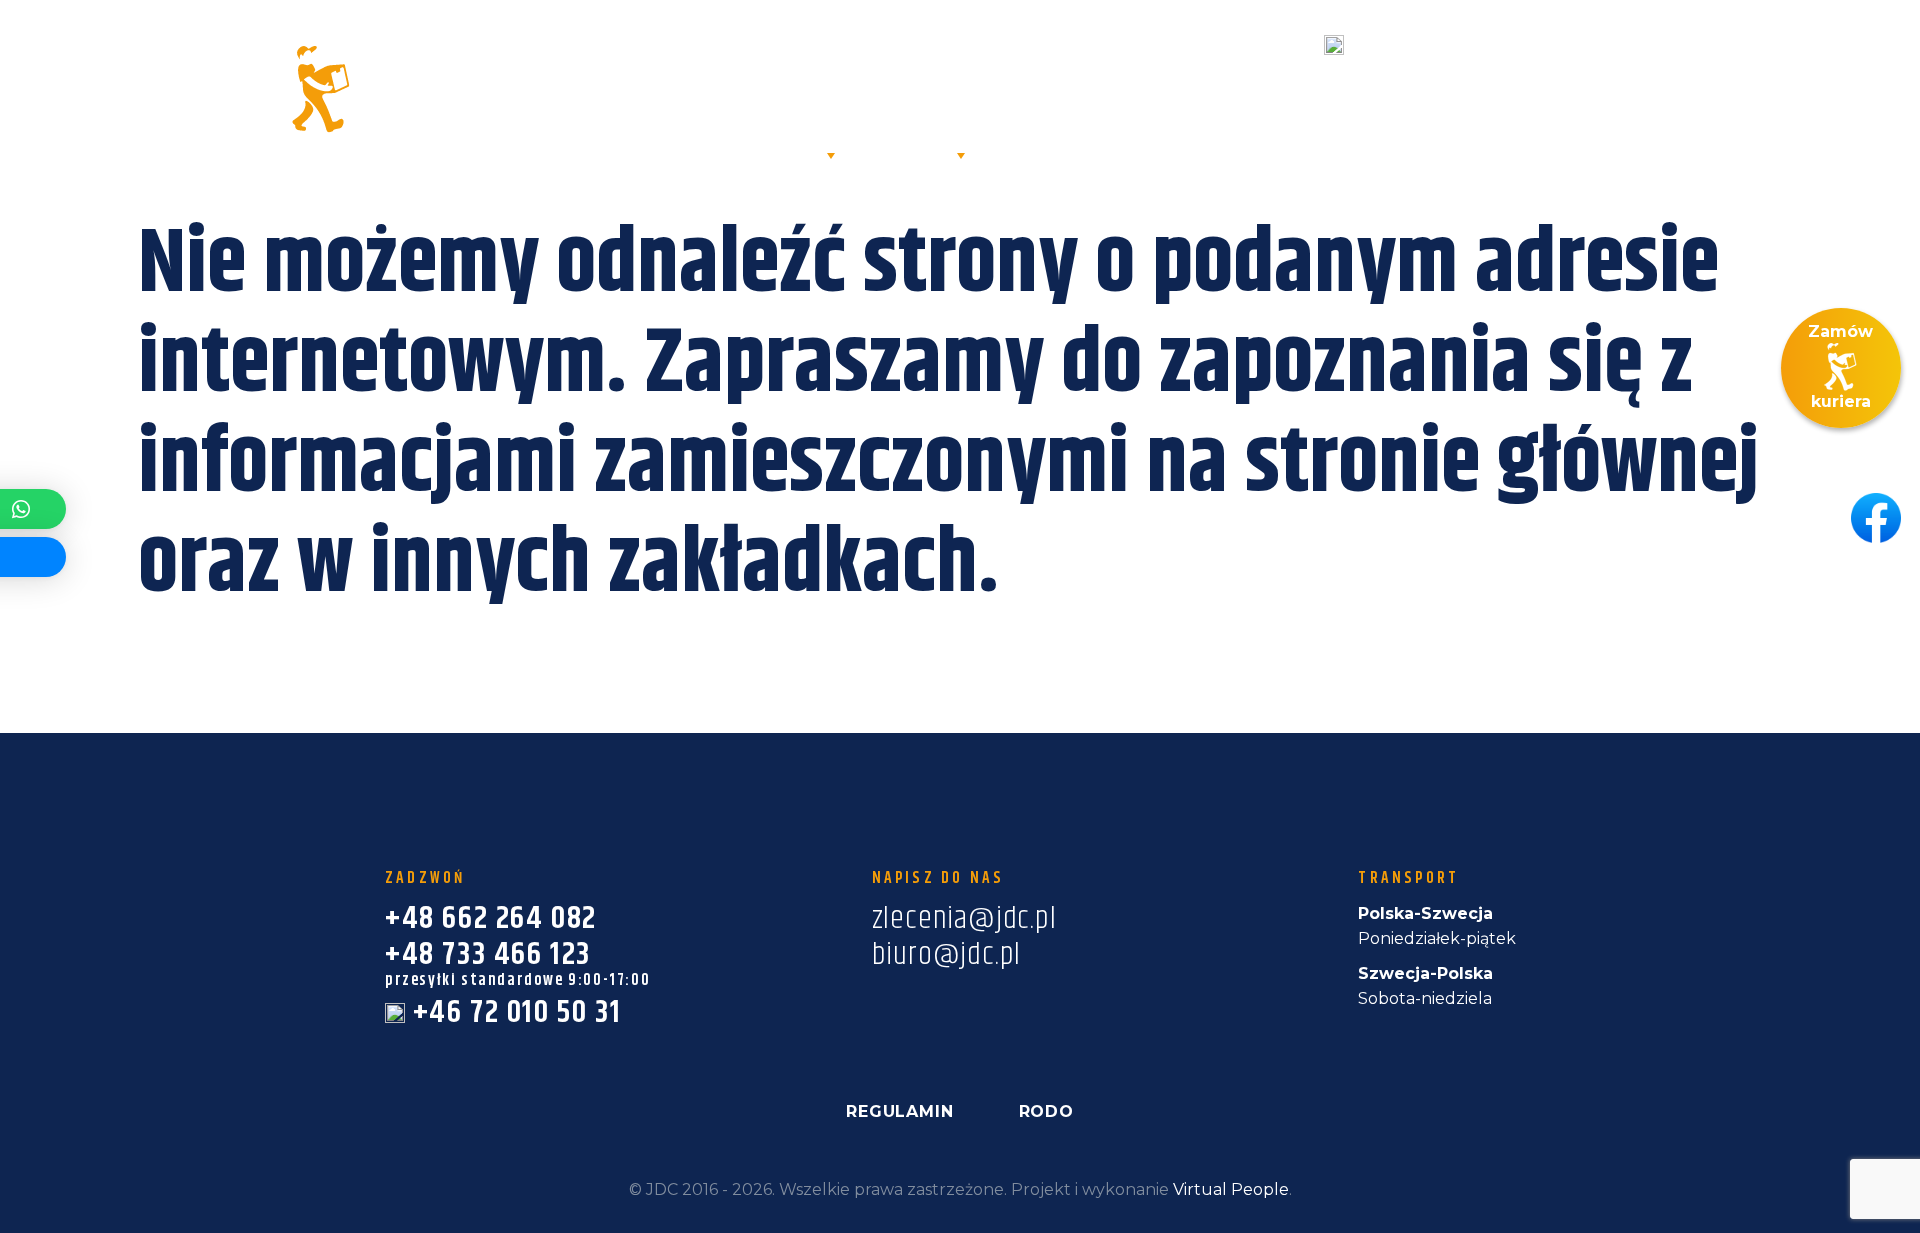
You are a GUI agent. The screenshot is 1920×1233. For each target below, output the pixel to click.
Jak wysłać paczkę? (1310, 154)
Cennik (1137, 154)
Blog (1746, 154)
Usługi (910, 154)
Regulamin (899, 1111)
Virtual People (1231, 1189)
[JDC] (244, 90)
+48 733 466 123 (1176, 88)
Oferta (777, 154)
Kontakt (1676, 194)
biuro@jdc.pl (1698, 75)
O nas (677, 154)
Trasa (1037, 154)
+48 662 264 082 (1130, 45)
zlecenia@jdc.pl (1711, 45)
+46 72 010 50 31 (1424, 45)
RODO (1046, 1111)
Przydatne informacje (1568, 154)
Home (586, 154)
